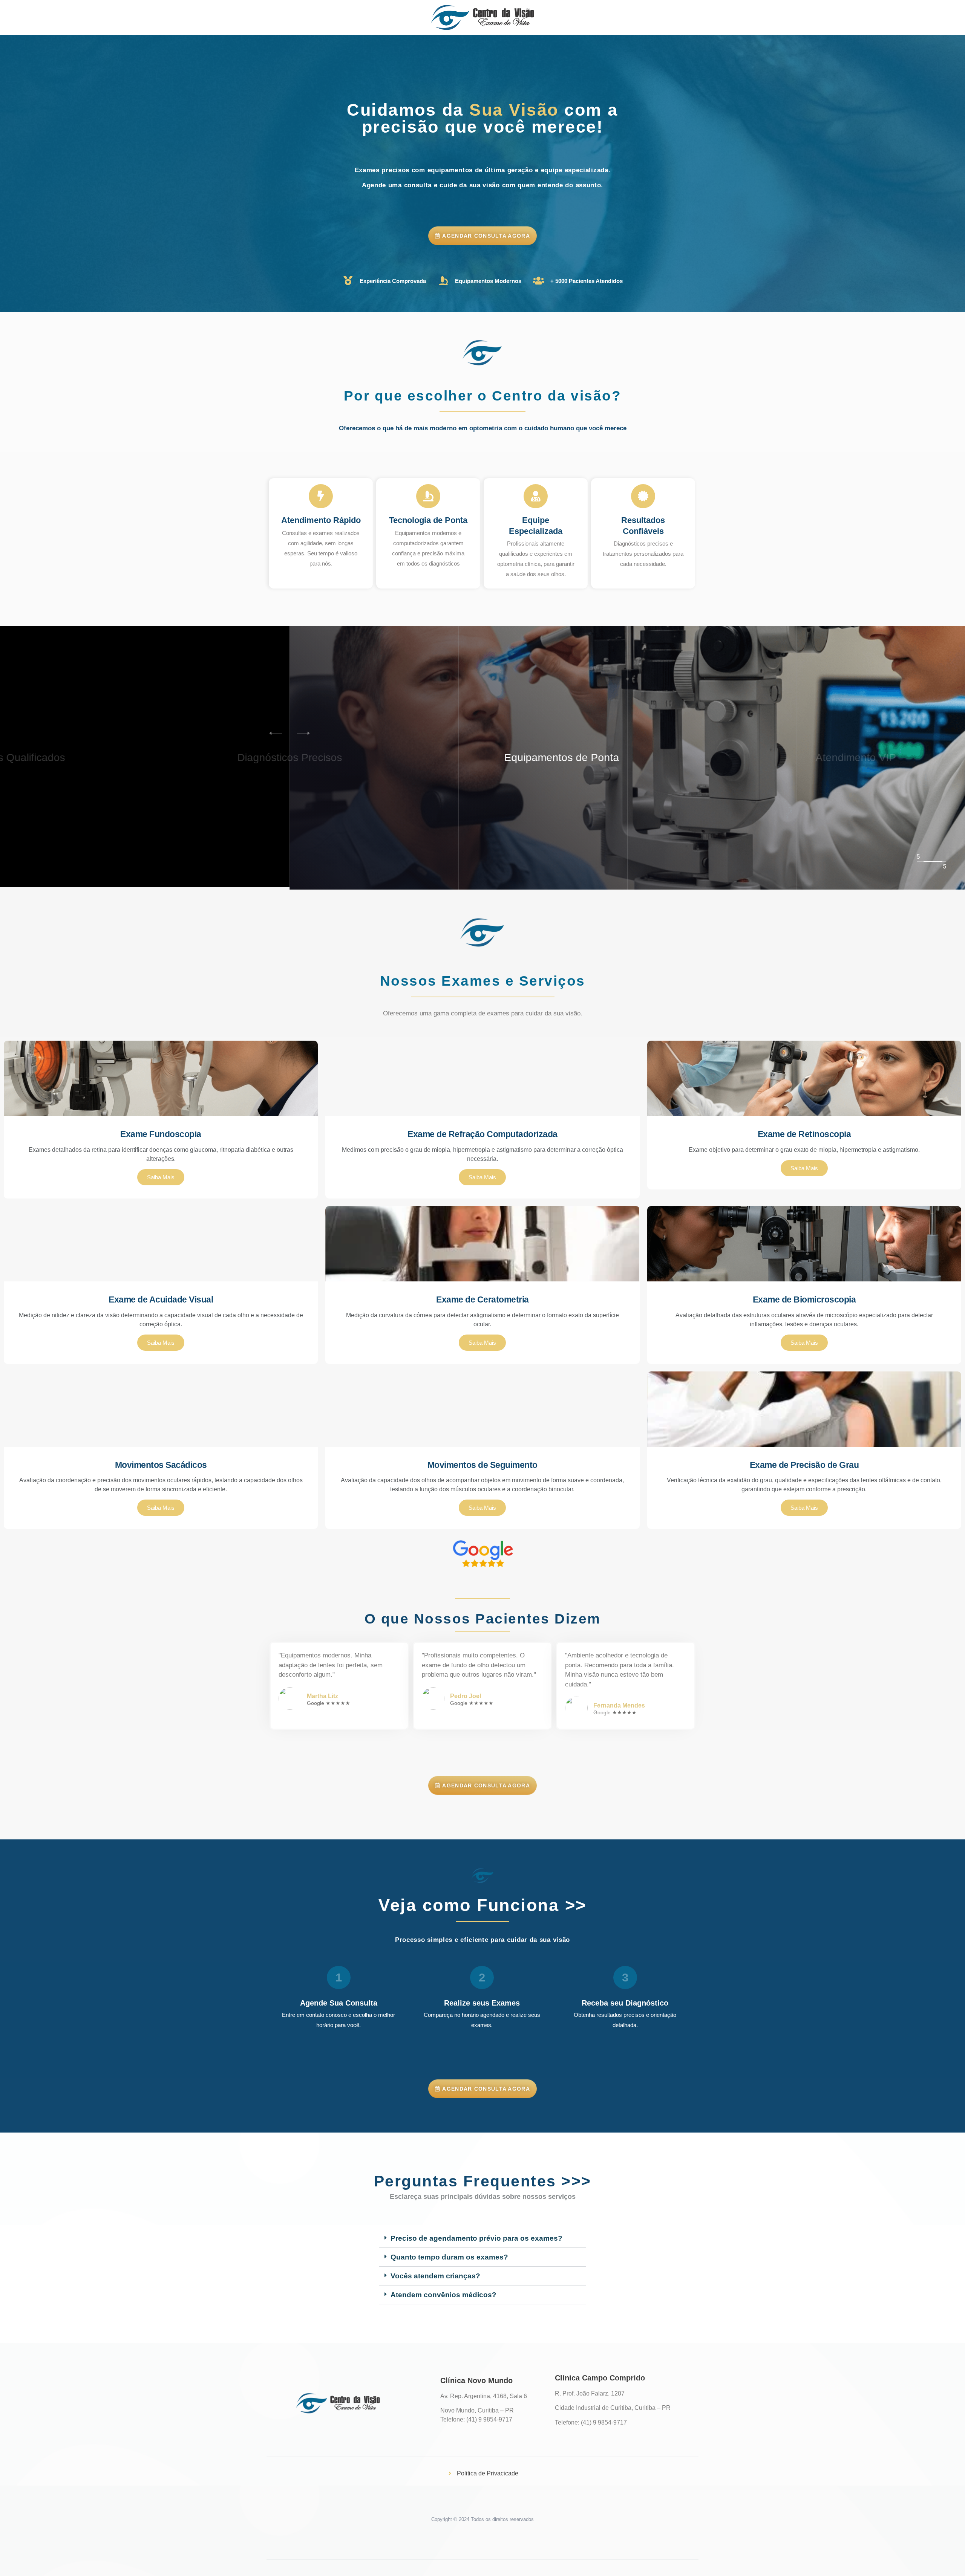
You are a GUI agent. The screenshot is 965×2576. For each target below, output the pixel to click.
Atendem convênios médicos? (443, 2295)
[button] (308, 733)
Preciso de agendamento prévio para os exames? (476, 2238)
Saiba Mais (161, 1177)
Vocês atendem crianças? (435, 2276)
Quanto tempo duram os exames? (449, 2257)
